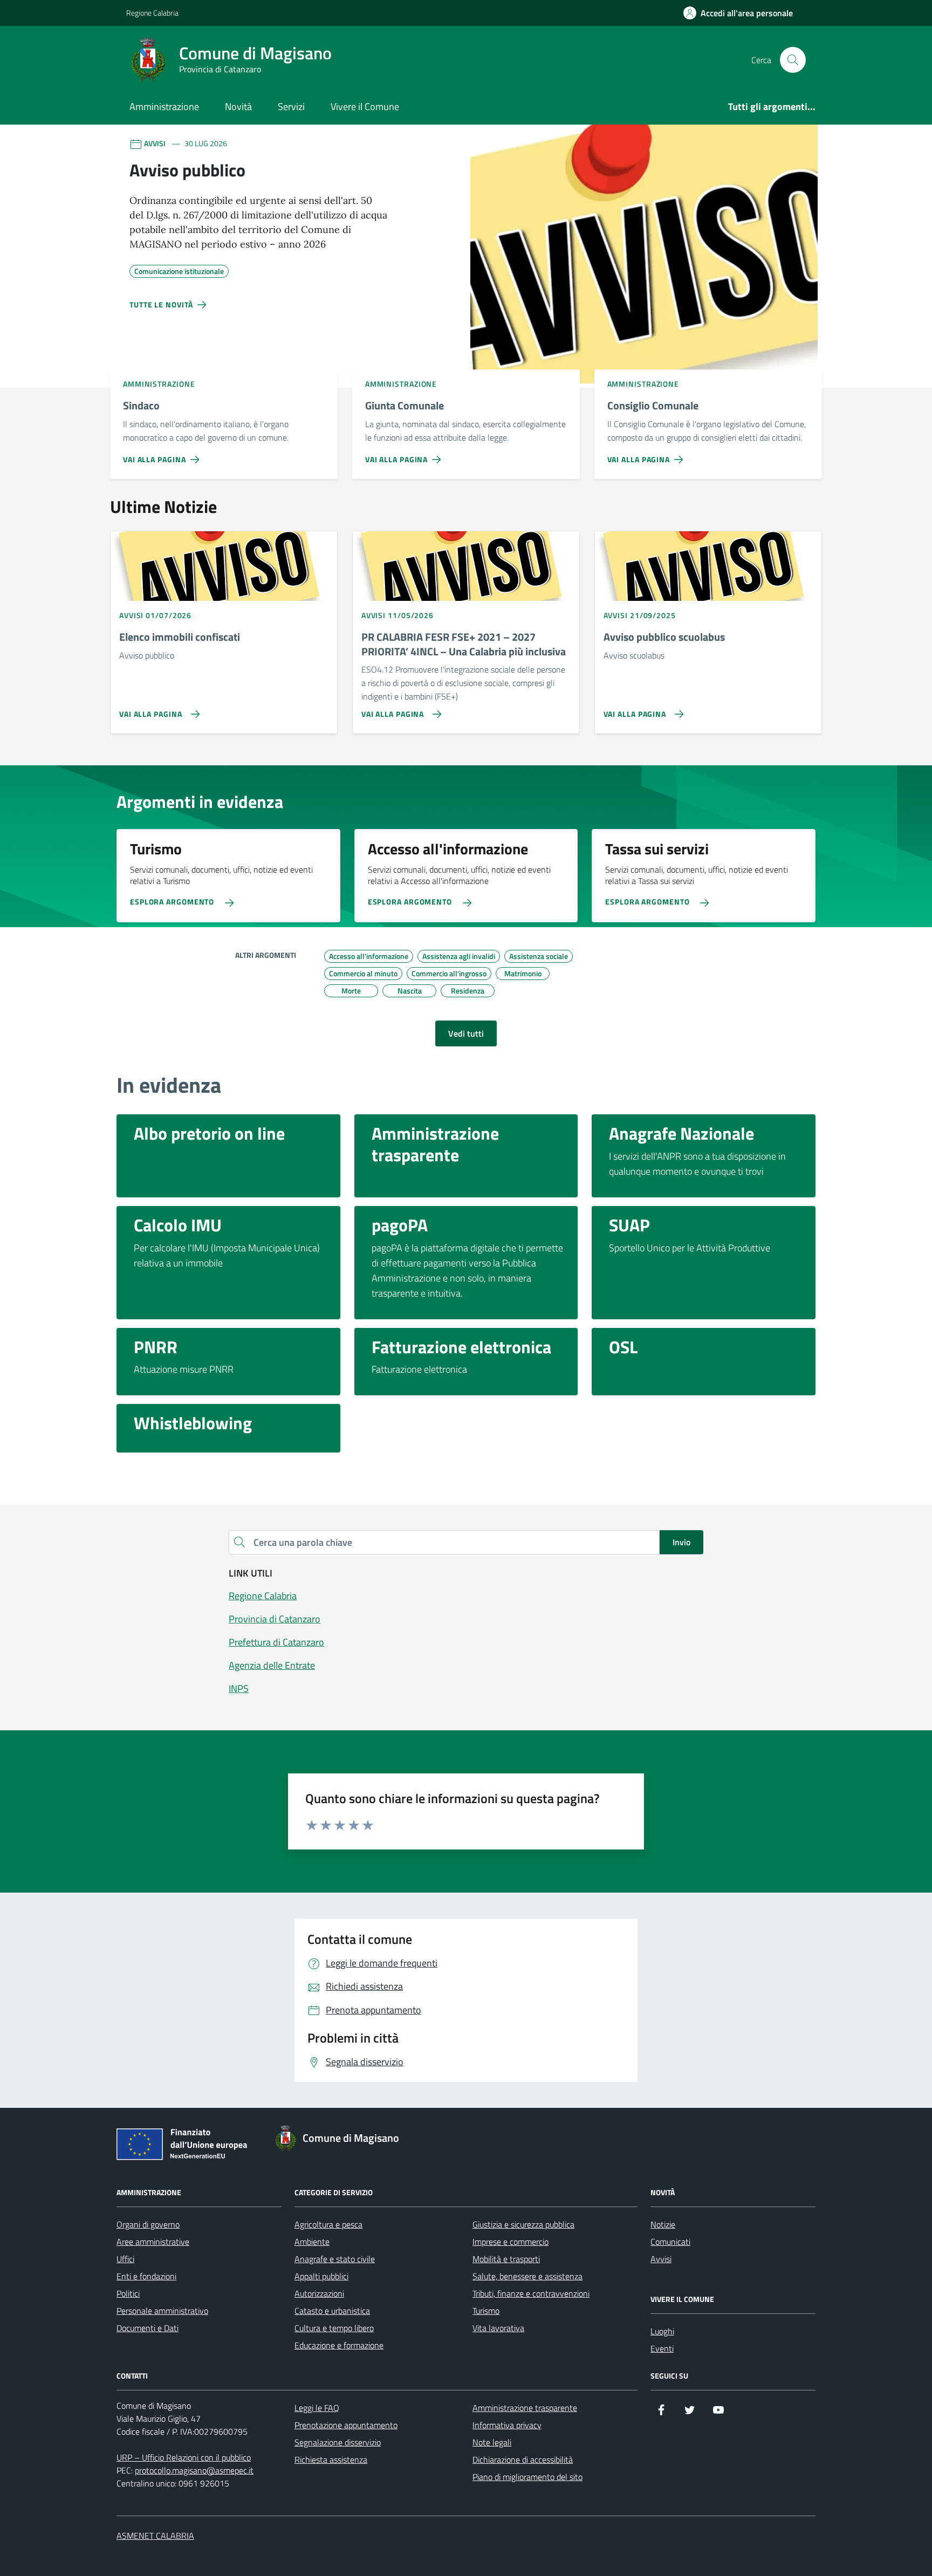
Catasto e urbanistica (332, 2311)
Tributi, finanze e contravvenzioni (531, 2293)
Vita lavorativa (498, 2328)
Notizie (663, 2224)
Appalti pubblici (321, 2276)
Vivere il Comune (365, 107)
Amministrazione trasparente (525, 2408)
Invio (681, 1542)
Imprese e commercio (510, 2242)
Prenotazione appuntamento (346, 2425)
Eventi (662, 2348)
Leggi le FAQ (317, 2408)
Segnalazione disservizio (338, 2442)
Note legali (492, 2442)
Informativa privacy (507, 2425)
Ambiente (312, 2242)
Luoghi (662, 2331)
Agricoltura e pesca (328, 2224)
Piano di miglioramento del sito (527, 2477)
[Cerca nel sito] (793, 60)
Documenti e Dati (148, 2328)
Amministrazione (164, 107)
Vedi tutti (466, 1033)
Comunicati (670, 2242)
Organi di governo (148, 2224)
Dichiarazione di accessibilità (523, 2459)
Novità (238, 107)
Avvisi (661, 2259)
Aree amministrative (153, 2242)
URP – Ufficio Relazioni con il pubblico (184, 2457)
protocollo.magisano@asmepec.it (194, 2470)
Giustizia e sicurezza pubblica (523, 2224)
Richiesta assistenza (331, 2459)
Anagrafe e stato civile (335, 2259)
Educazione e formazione (339, 2345)
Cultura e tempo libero (334, 2328)
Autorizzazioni (319, 2293)
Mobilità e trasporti (506, 2259)
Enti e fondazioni (146, 2276)
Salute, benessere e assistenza (527, 2276)
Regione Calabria (152, 13)
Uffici (125, 2259)
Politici (128, 2293)
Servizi (291, 107)
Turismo (486, 2311)
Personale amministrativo (162, 2311)
